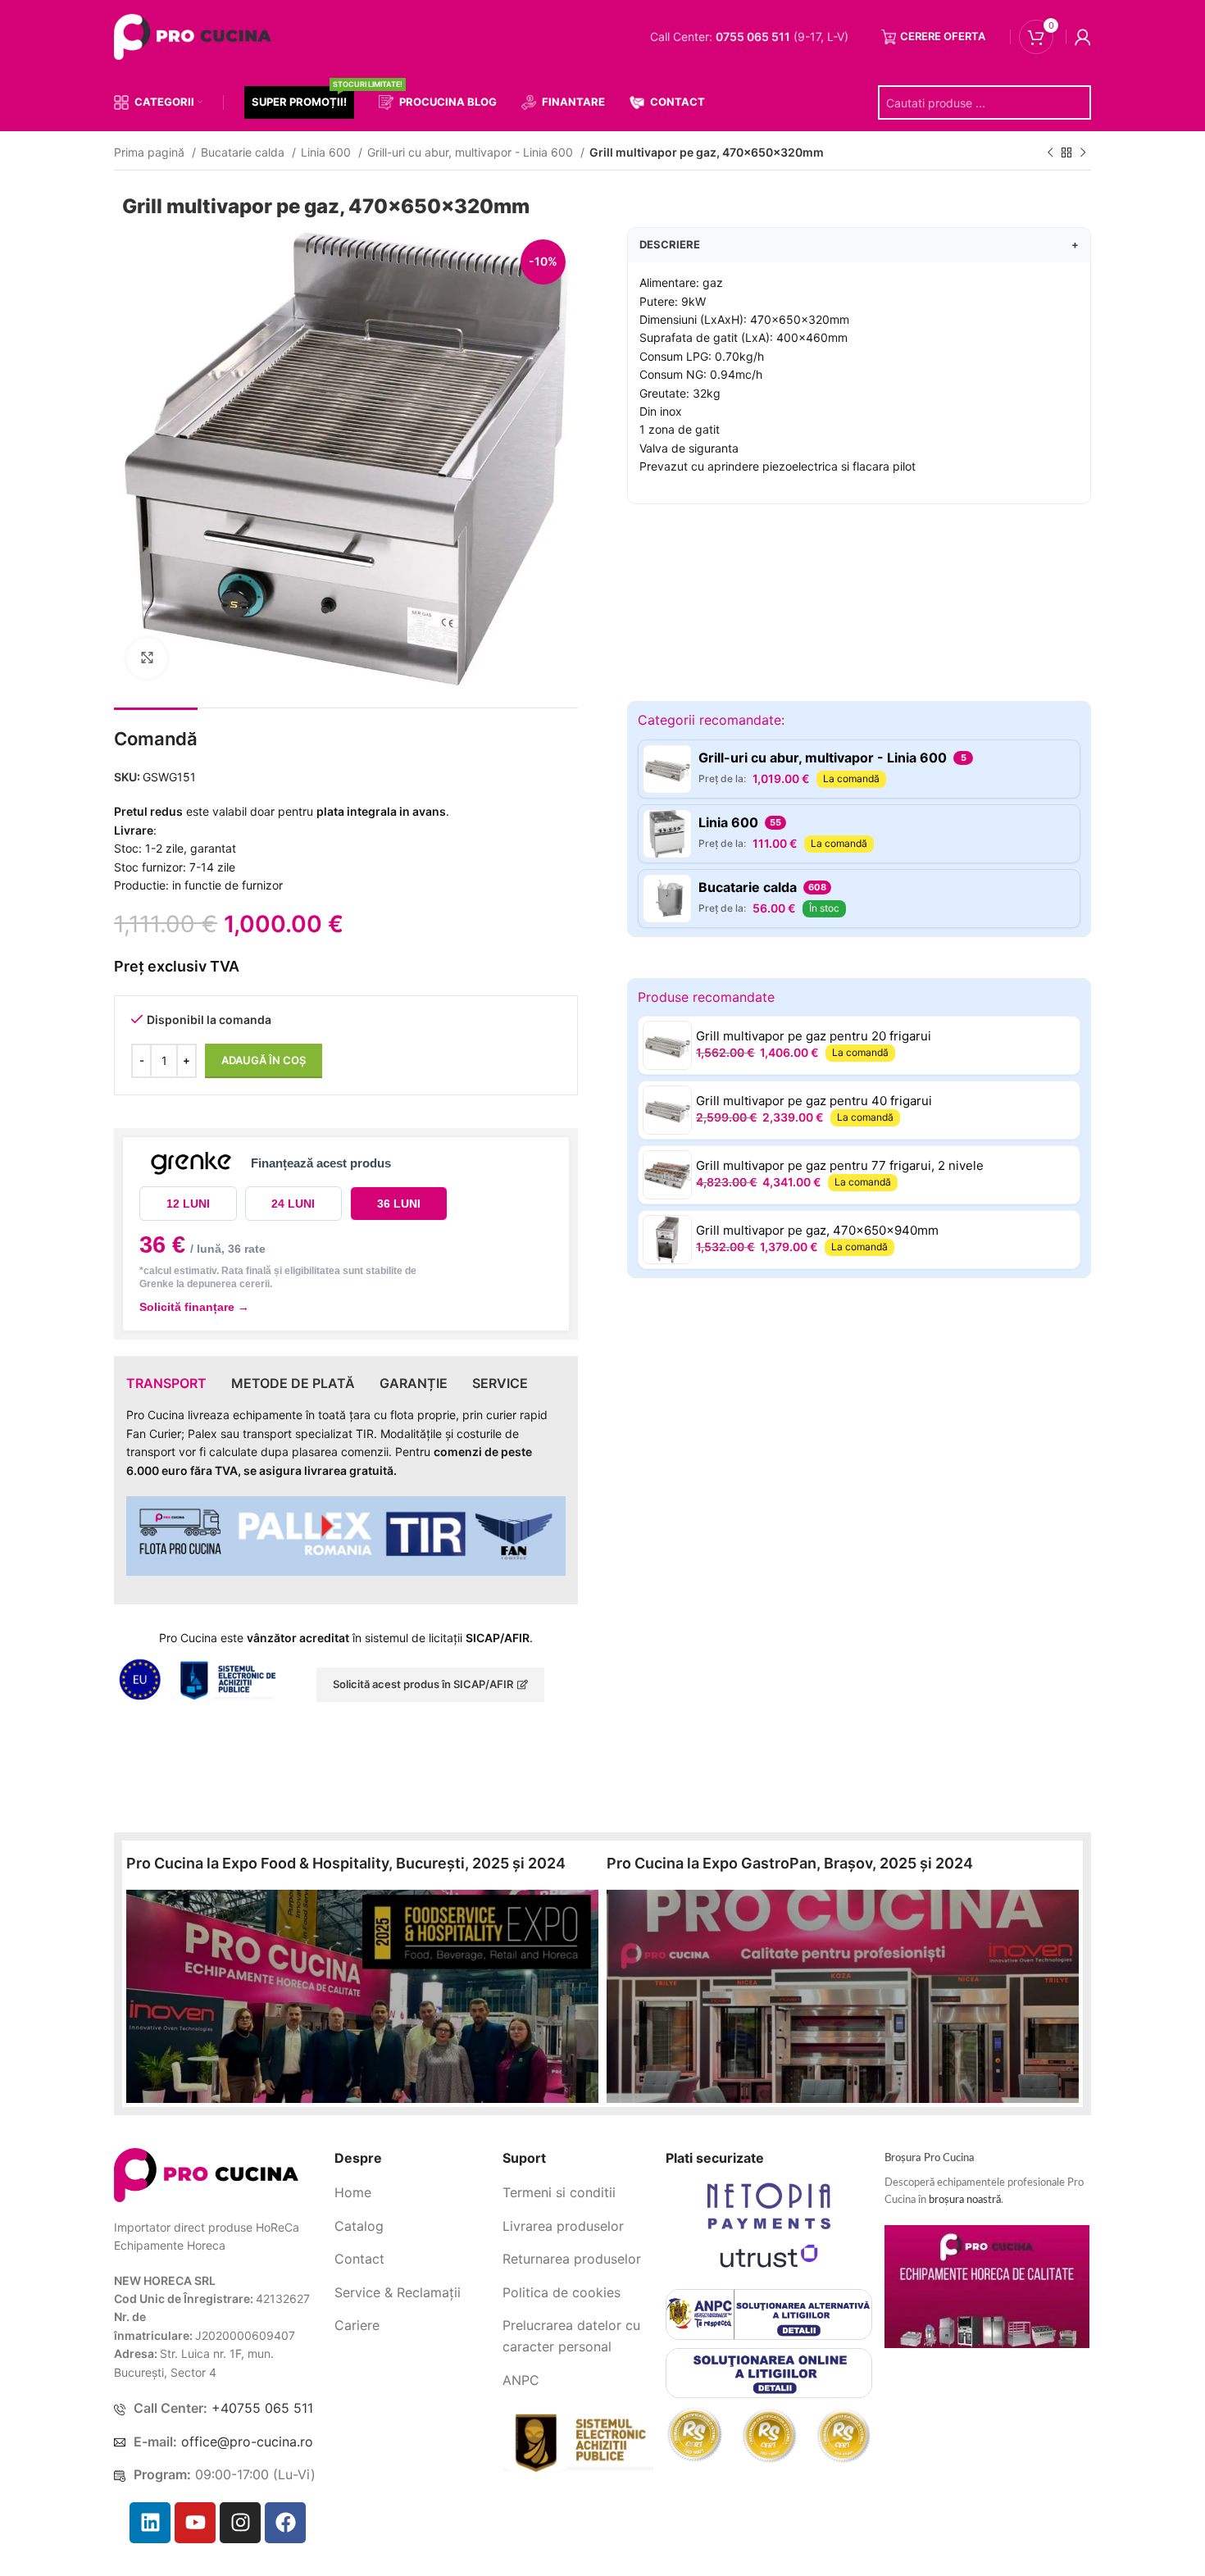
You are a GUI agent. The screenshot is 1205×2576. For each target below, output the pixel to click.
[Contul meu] (1083, 37)
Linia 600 (327, 152)
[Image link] (206, 2174)
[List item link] (412, 2193)
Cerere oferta (943, 36)
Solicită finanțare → (194, 1307)
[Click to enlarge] (147, 658)
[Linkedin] (150, 2523)
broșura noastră (965, 2200)
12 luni (188, 1204)
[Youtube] (195, 2523)
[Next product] (1083, 153)
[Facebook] (285, 2523)
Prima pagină (151, 152)
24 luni (293, 1204)
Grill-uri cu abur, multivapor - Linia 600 (472, 152)
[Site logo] (196, 36)
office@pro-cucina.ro (247, 2442)
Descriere (859, 244)
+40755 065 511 (262, 2408)
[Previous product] (1050, 153)
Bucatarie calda (244, 152)
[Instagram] (240, 2523)
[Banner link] (362, 1996)
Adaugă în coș (264, 1060)
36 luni (399, 1204)
